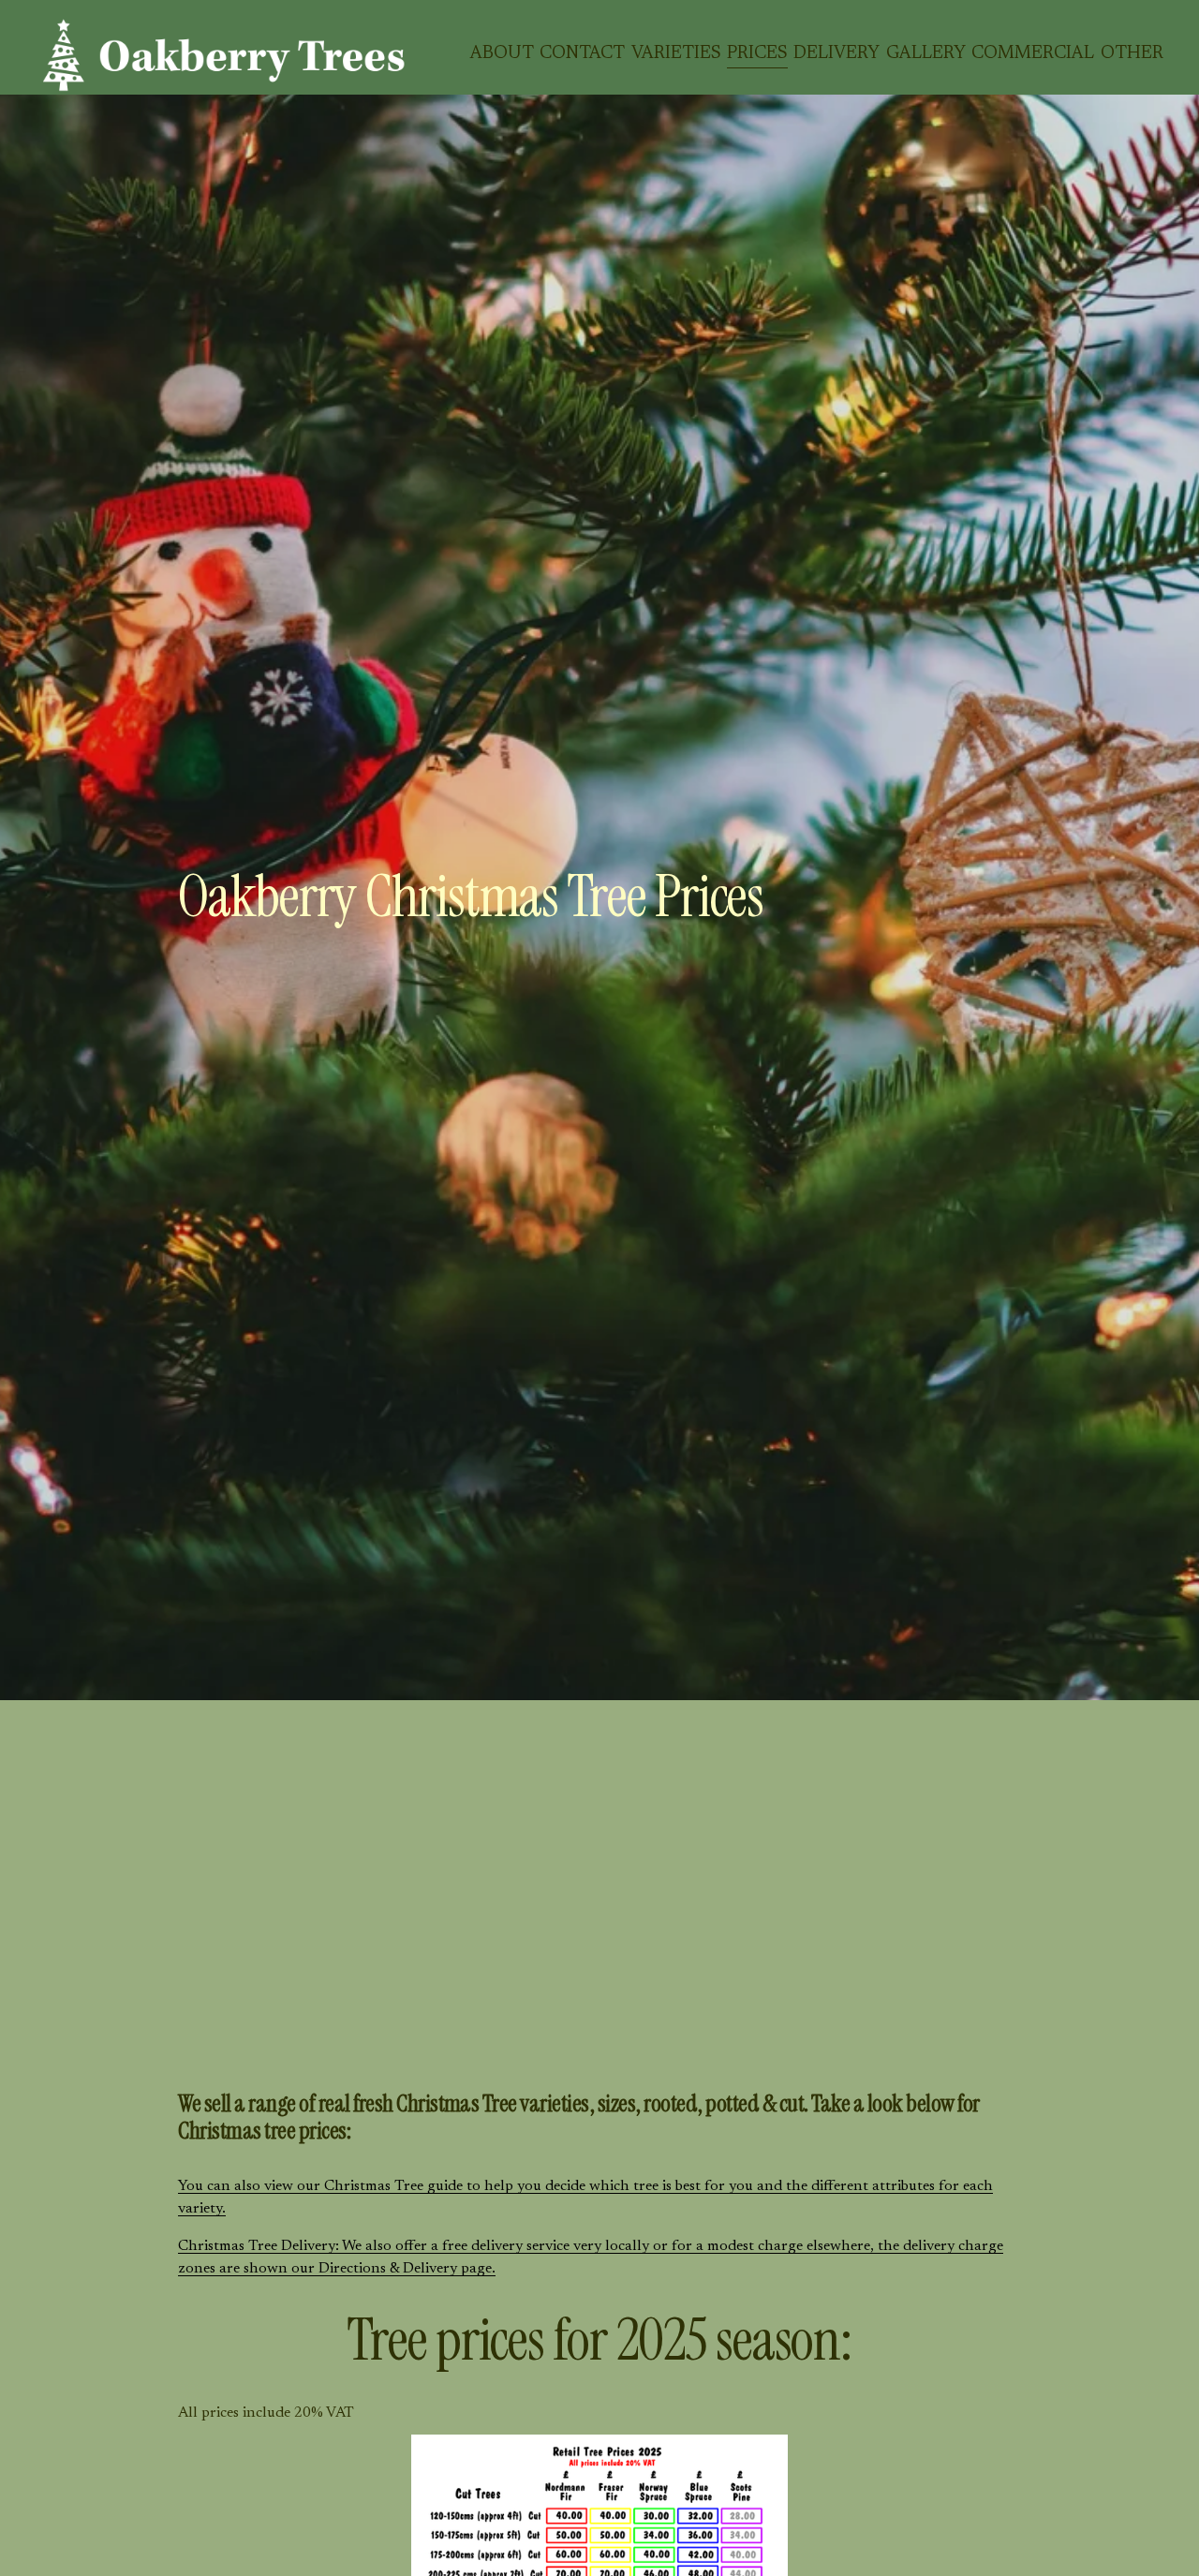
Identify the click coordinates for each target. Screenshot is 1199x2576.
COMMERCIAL (1033, 54)
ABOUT (502, 54)
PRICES (757, 54)
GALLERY (926, 54)
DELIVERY (836, 54)
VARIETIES (676, 54)
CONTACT (582, 54)
